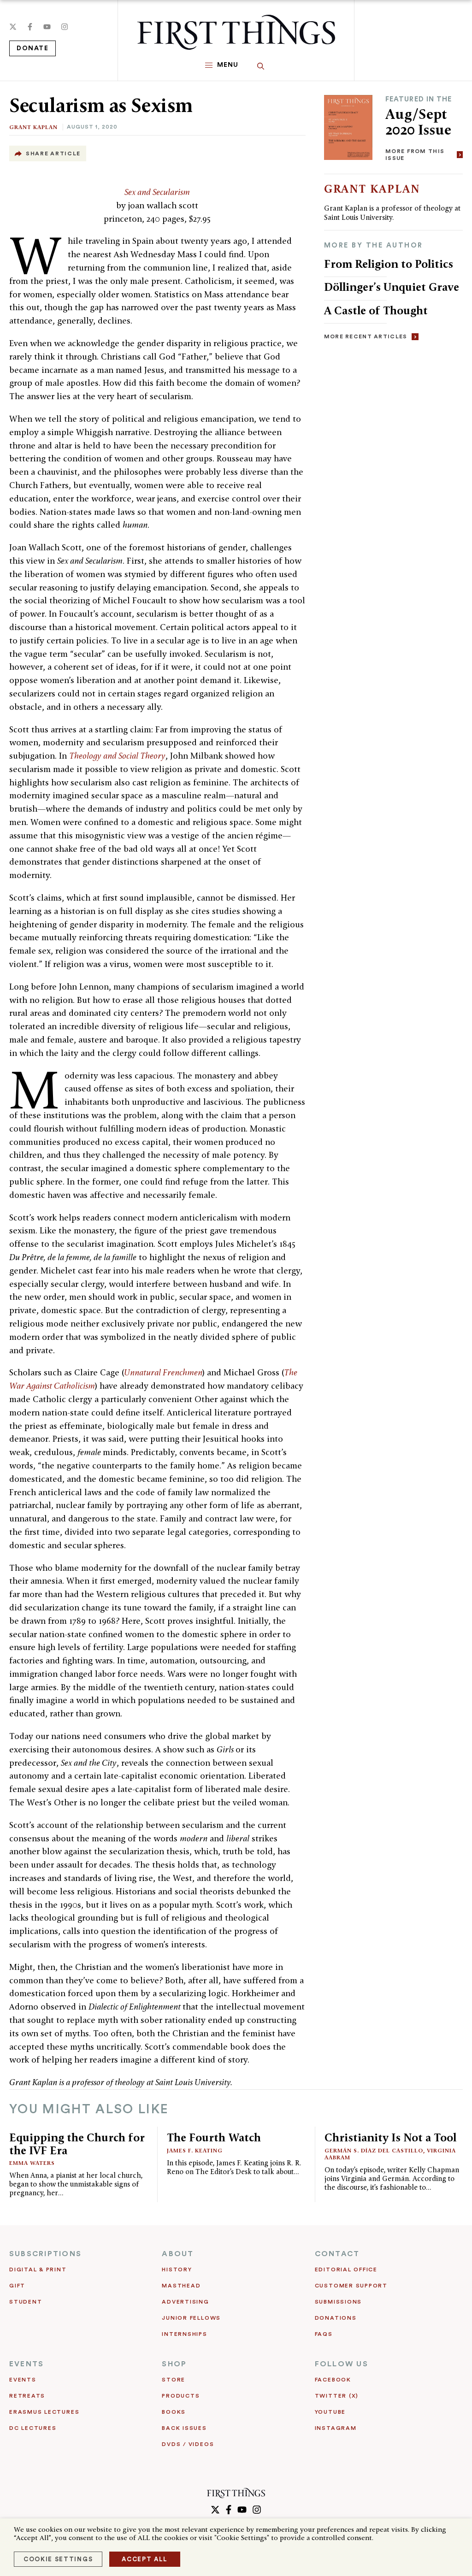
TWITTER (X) (337, 2396)
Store (174, 2380)
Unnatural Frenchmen (163, 1372)
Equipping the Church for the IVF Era (77, 2144)
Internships (184, 2334)
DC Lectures (33, 2428)
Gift (17, 2286)
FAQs (324, 2334)
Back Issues (184, 2428)
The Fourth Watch (214, 2137)
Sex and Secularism (157, 192)
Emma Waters (32, 2163)
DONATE (32, 48)
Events (23, 2380)
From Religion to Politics (389, 264)
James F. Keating (195, 2150)
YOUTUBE (330, 2412)
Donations (336, 2318)
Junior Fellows (191, 2318)
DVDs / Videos (188, 2444)
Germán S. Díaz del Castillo (374, 2150)
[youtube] (47, 27)
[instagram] (65, 27)
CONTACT (337, 2254)
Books (174, 2412)
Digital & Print (38, 2269)
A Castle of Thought (376, 310)
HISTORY (177, 2269)
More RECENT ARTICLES (366, 336)
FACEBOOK (333, 2380)
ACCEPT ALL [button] (145, 2559)
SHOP (174, 2364)
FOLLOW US (342, 2364)
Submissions (338, 2302)
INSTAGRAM (336, 2428)
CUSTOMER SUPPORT (351, 2286)
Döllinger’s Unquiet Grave (392, 287)
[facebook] (30, 27)
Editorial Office (346, 2269)
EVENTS (27, 2364)
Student (26, 2302)
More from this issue (415, 155)
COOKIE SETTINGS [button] (58, 2559)
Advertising (185, 2302)
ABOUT (178, 2254)
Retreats (27, 2396)
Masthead (181, 2286)
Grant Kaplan (33, 127)
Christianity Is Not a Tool (390, 2137)
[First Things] (236, 32)
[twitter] (13, 27)
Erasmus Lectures (44, 2412)
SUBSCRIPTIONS (45, 2254)
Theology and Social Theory (117, 756)
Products (181, 2396)
